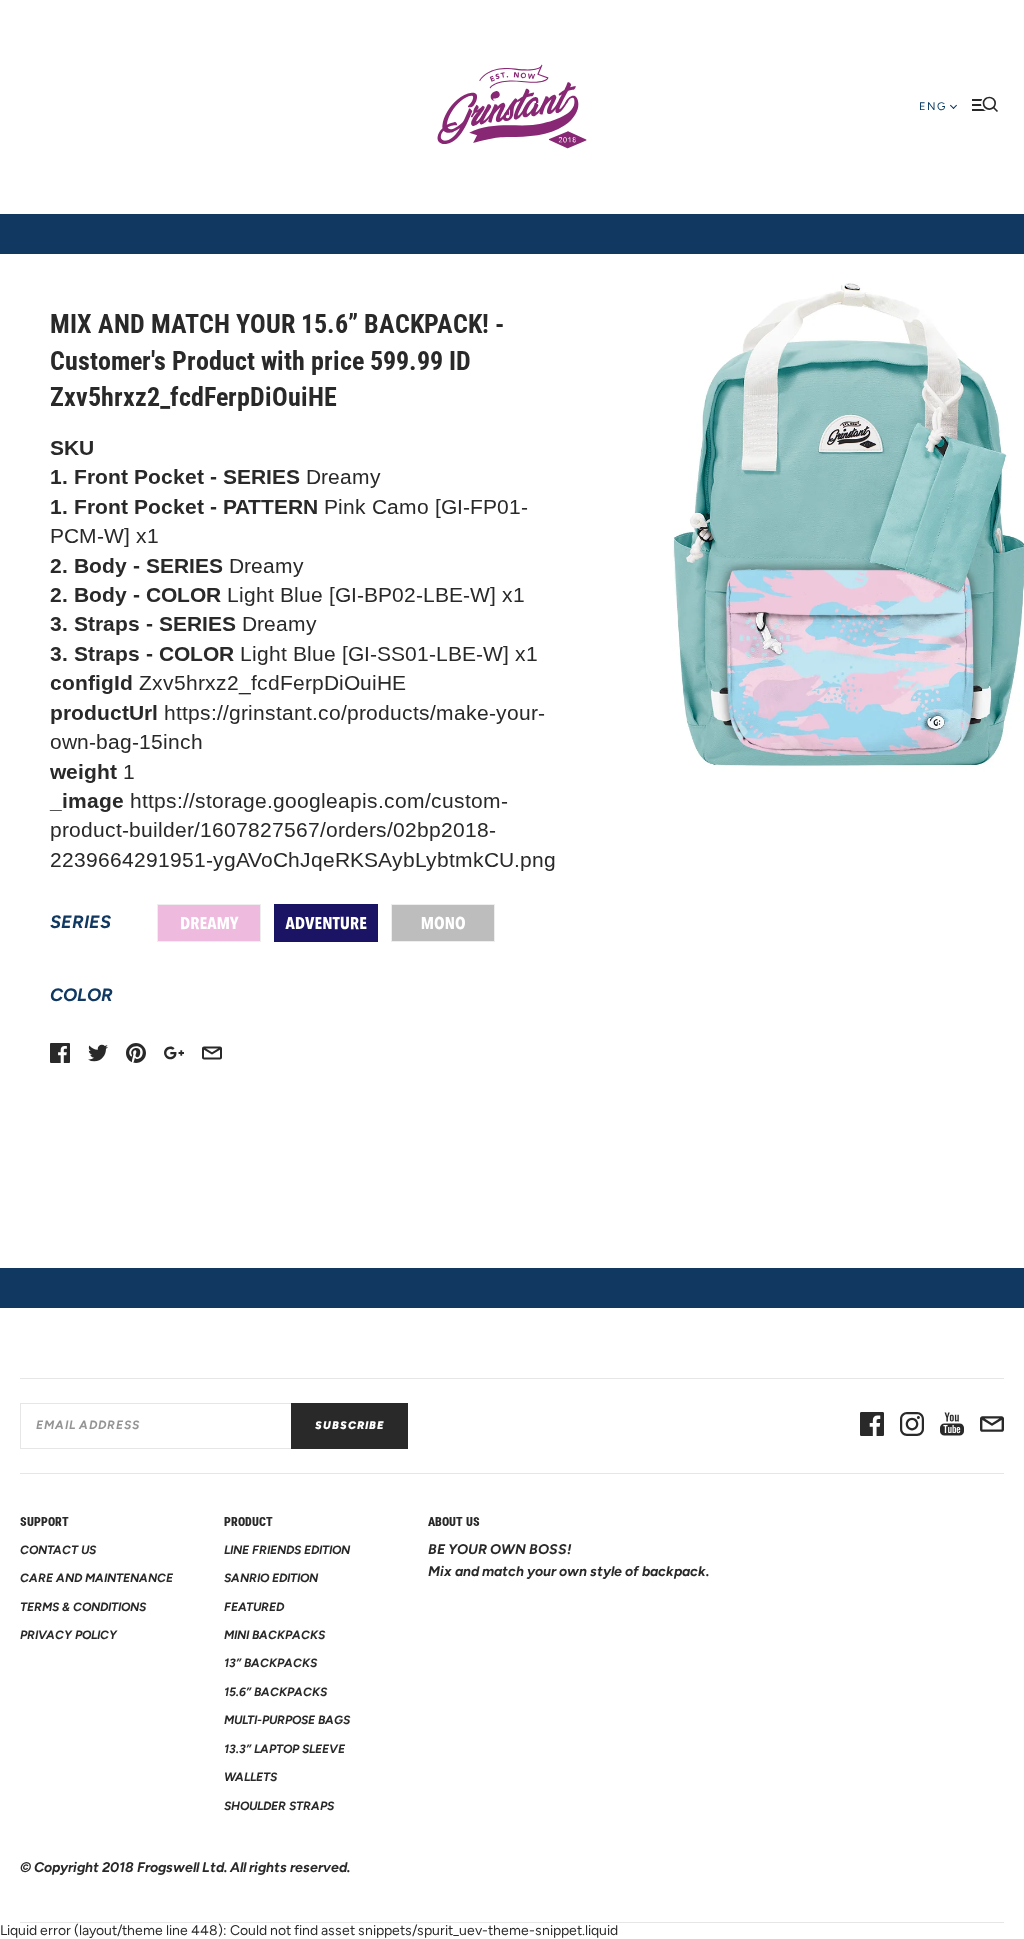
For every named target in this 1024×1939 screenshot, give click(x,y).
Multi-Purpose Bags (287, 1720)
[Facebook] (872, 1426)
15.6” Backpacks (275, 1692)
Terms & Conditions (83, 1607)
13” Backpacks (270, 1663)
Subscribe (349, 1425)
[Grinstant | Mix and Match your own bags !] (512, 107)
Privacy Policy (68, 1635)
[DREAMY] (209, 923)
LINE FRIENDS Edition (287, 1550)
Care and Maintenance (96, 1578)
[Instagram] (912, 1426)
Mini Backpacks (274, 1635)
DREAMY (209, 923)
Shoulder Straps (279, 1806)
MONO (443, 923)
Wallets (250, 1777)
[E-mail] (992, 1426)
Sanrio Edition (271, 1578)
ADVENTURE (326, 923)
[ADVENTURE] (326, 923)
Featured (254, 1607)
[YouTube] (952, 1426)
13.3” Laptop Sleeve (284, 1749)
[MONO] (443, 923)
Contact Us (58, 1550)
